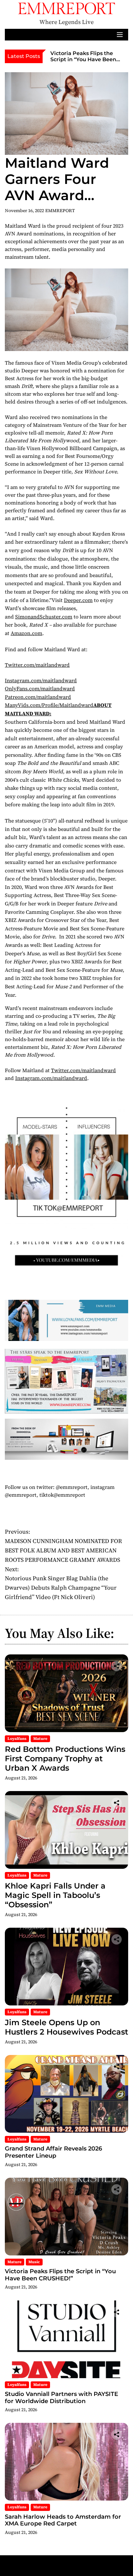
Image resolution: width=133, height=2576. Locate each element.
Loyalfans (17, 1739)
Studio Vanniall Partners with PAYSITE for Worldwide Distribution (61, 2398)
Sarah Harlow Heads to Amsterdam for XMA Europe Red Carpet (63, 2520)
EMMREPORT (60, 210)
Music (34, 2262)
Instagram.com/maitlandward (41, 680)
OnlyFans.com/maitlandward (40, 688)
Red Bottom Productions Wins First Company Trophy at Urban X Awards (65, 1759)
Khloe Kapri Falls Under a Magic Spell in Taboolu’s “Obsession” (55, 1895)
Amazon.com (26, 633)
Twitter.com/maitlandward (37, 665)
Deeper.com (78, 600)
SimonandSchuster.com (44, 617)
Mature (40, 1739)
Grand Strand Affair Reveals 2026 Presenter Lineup (53, 2152)
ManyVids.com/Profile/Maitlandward (49, 705)
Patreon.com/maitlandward (38, 697)
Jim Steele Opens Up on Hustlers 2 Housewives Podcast (66, 2027)
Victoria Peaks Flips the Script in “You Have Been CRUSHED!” (83, 59)
